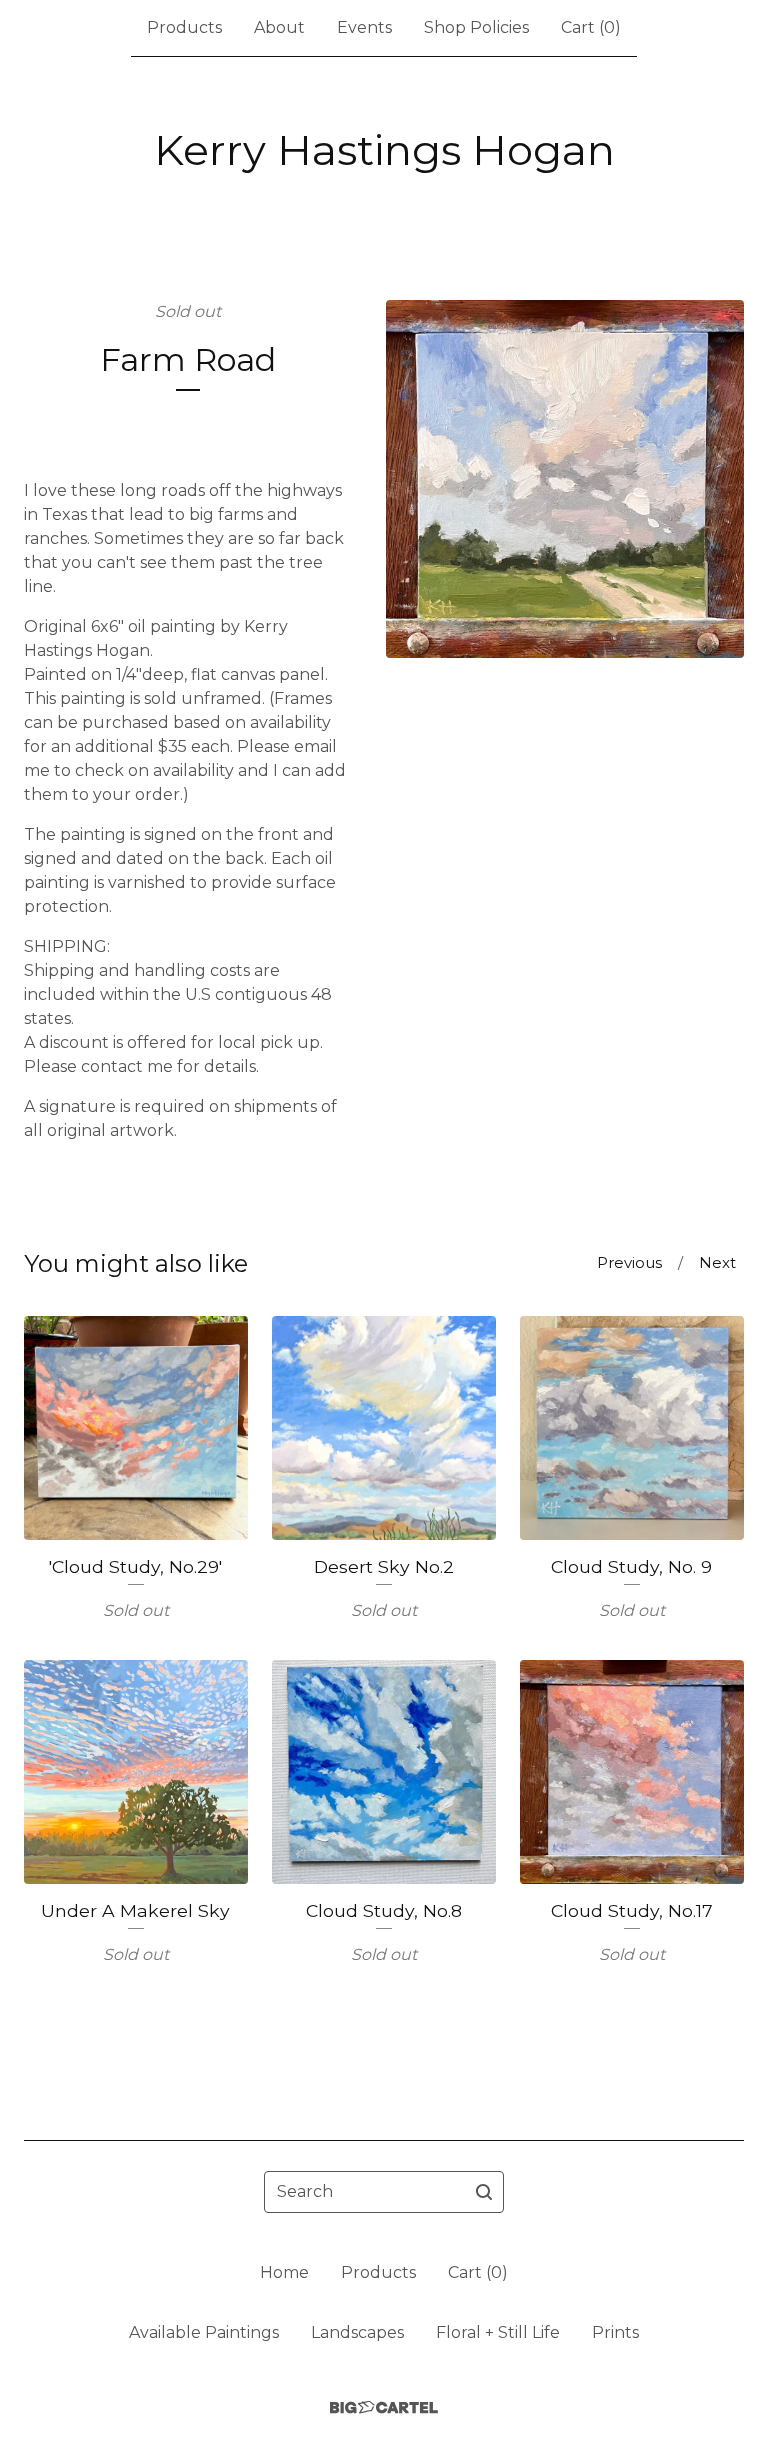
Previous (629, 1262)
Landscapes (357, 2332)
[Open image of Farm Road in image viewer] (565, 479)
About (279, 27)
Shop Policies (476, 27)
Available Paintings (204, 2332)
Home (284, 2272)
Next (717, 1262)
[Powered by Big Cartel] (384, 2407)
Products (184, 27)
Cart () (591, 27)
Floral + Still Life (498, 2332)
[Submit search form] (484, 2192)
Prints (615, 2332)
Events (364, 27)
